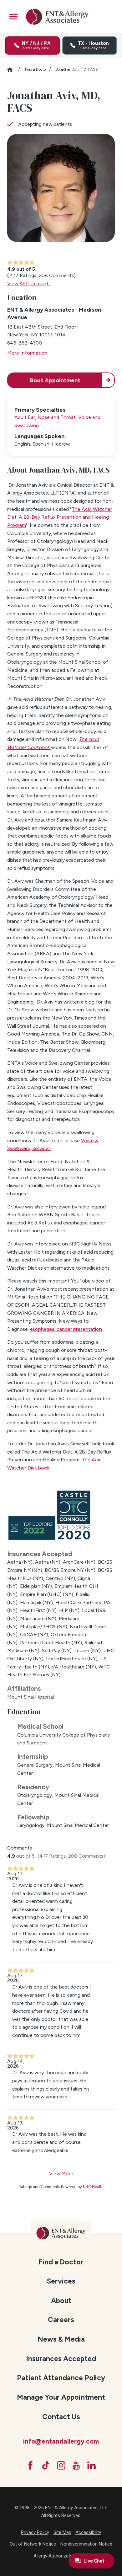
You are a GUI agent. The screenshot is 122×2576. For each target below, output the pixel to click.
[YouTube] (76, 2465)
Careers (61, 2320)
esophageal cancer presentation (66, 1329)
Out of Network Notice (33, 2544)
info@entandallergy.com (61, 2441)
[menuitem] (61, 2261)
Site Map (62, 2532)
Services (61, 2281)
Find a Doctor (36, 69)
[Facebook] (30, 2465)
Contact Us (61, 2417)
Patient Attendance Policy (61, 2378)
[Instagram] (61, 2465)
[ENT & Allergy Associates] (57, 17)
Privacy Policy (35, 2532)
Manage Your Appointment (61, 2397)
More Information (27, 353)
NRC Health (93, 2187)
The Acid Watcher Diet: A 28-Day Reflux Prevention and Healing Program (60, 517)
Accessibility (88, 2532)
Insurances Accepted (61, 2359)
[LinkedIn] (91, 2465)
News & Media (61, 2339)
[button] (14, 17)
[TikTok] (46, 2465)
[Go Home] (13, 70)
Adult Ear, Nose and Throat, (46, 417)
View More (61, 2174)
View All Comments (29, 284)
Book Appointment (55, 380)
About (61, 2300)
